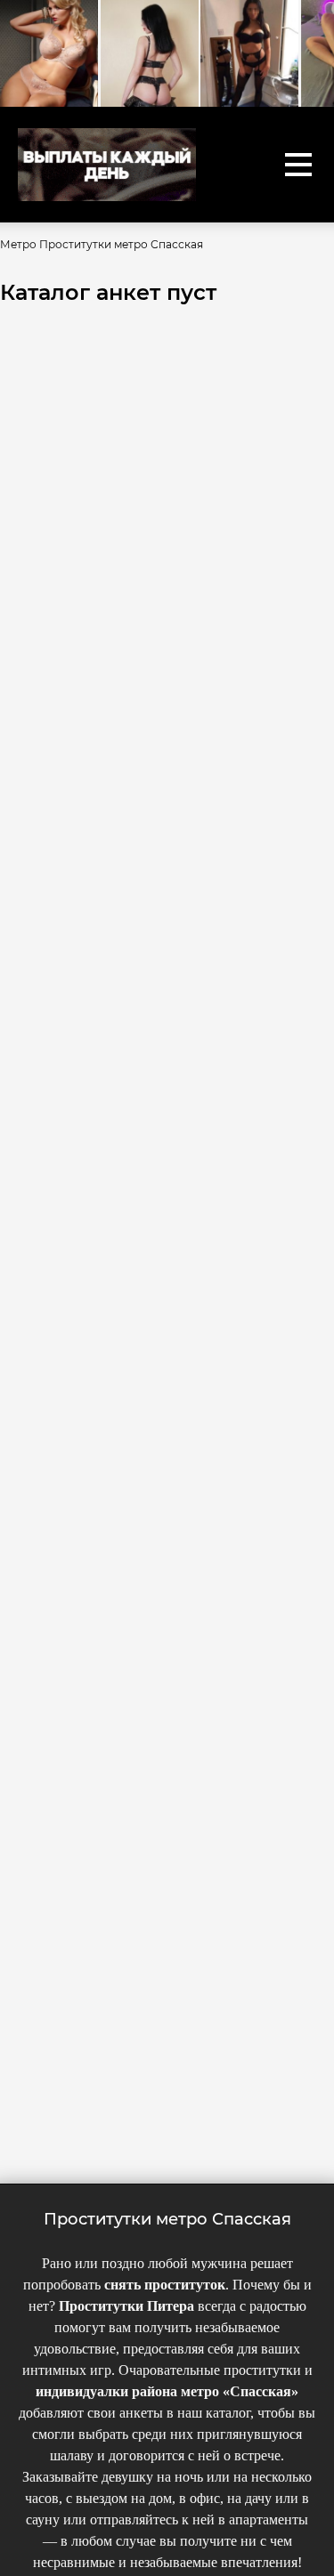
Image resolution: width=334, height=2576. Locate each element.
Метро (18, 244)
